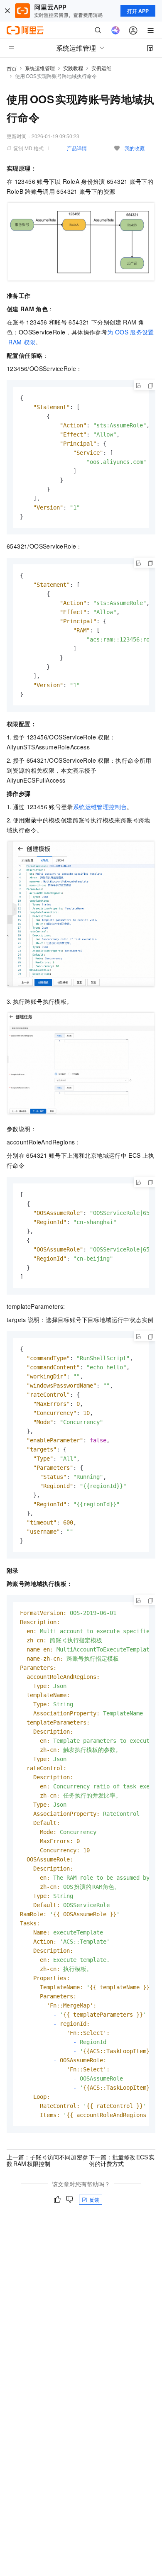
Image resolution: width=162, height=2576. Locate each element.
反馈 (94, 2199)
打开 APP (138, 11)
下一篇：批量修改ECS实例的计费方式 (122, 2160)
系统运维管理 (40, 68)
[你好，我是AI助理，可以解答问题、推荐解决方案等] (115, 30)
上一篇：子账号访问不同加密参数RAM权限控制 (47, 2160)
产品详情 (77, 148)
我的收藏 (135, 148)
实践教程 (73, 68)
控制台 (100, 807)
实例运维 (101, 68)
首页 (12, 68)
